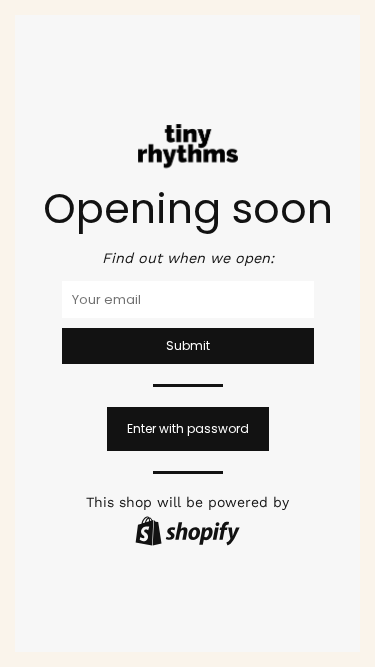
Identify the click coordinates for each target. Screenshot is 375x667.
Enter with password (188, 428)
